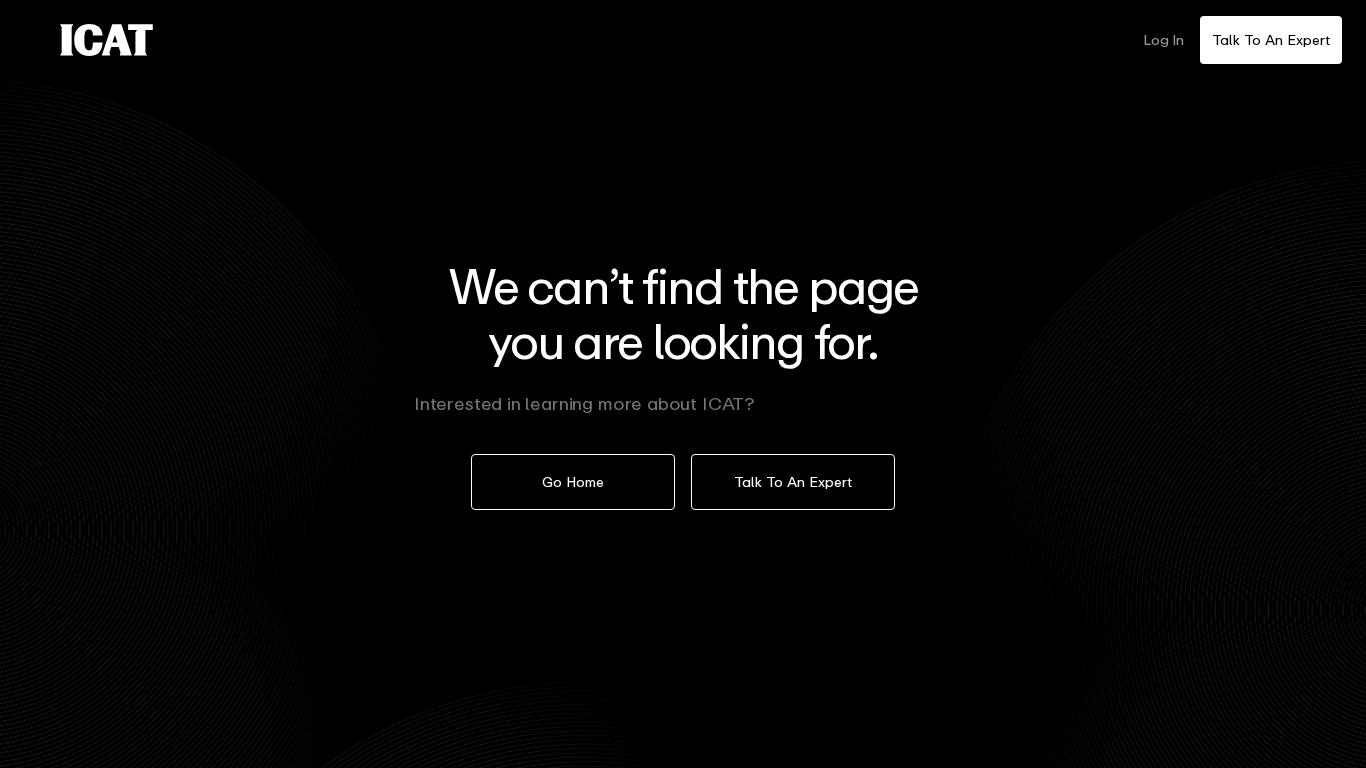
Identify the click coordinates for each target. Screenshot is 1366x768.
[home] (106, 40)
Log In (1163, 39)
